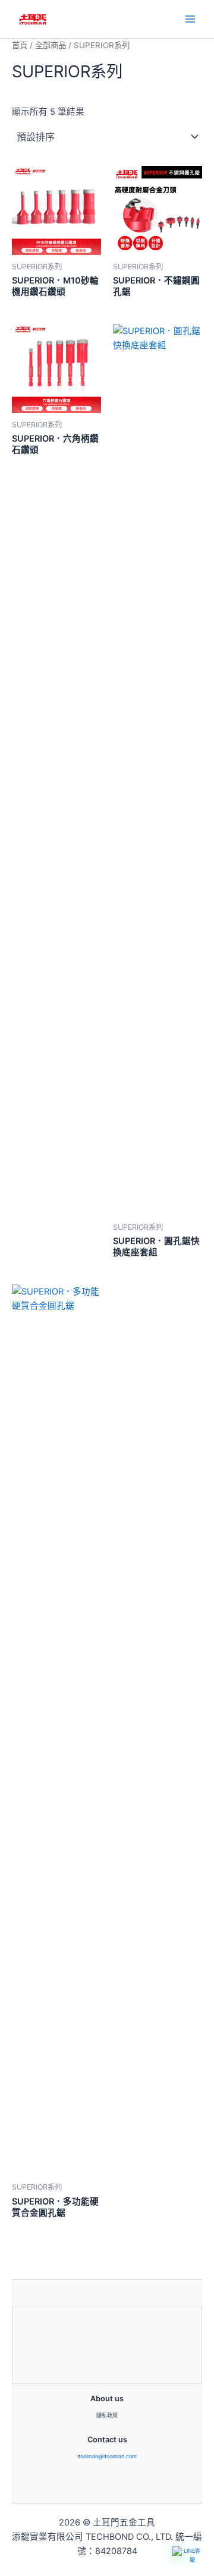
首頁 (20, 45)
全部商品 (51, 45)
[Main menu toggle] (190, 19)
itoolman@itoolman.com (107, 2456)
